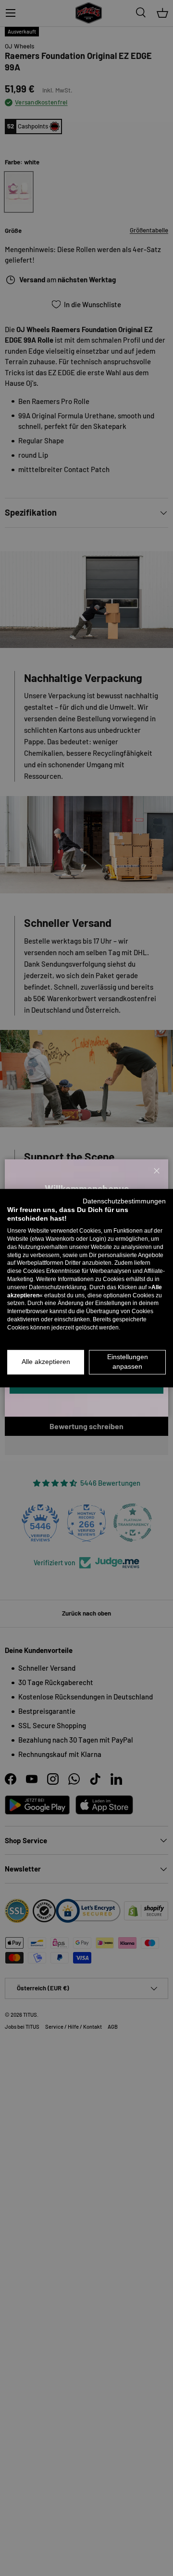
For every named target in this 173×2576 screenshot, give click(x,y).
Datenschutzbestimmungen (124, 1201)
